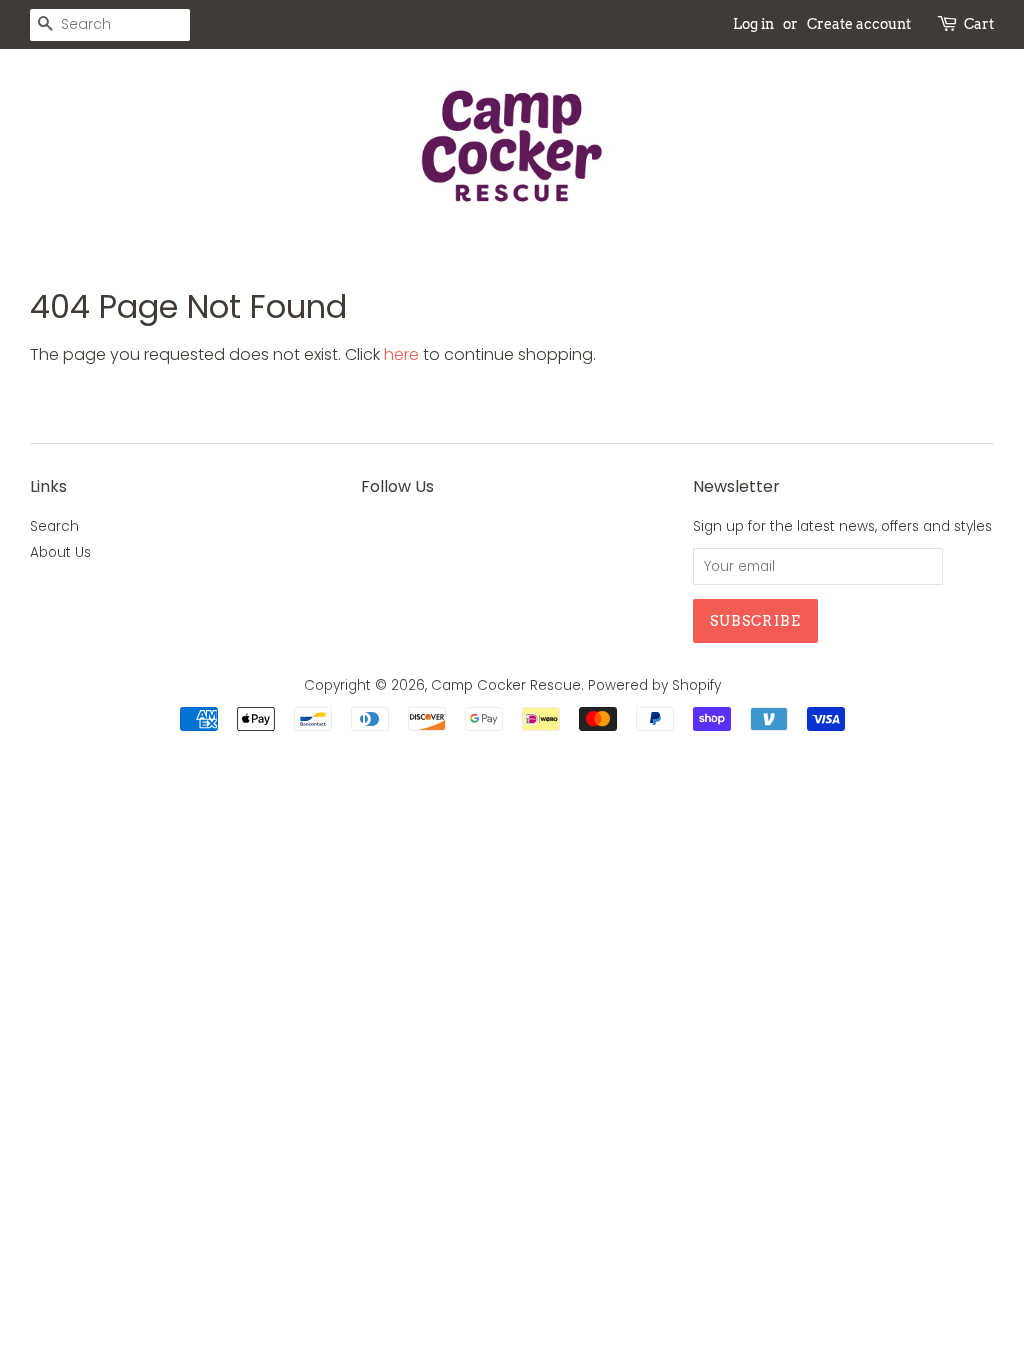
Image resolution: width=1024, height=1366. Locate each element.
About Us (60, 552)
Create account (859, 24)
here (401, 354)
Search (54, 526)
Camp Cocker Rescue (506, 685)
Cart (979, 24)
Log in (753, 24)
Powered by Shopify (654, 685)
